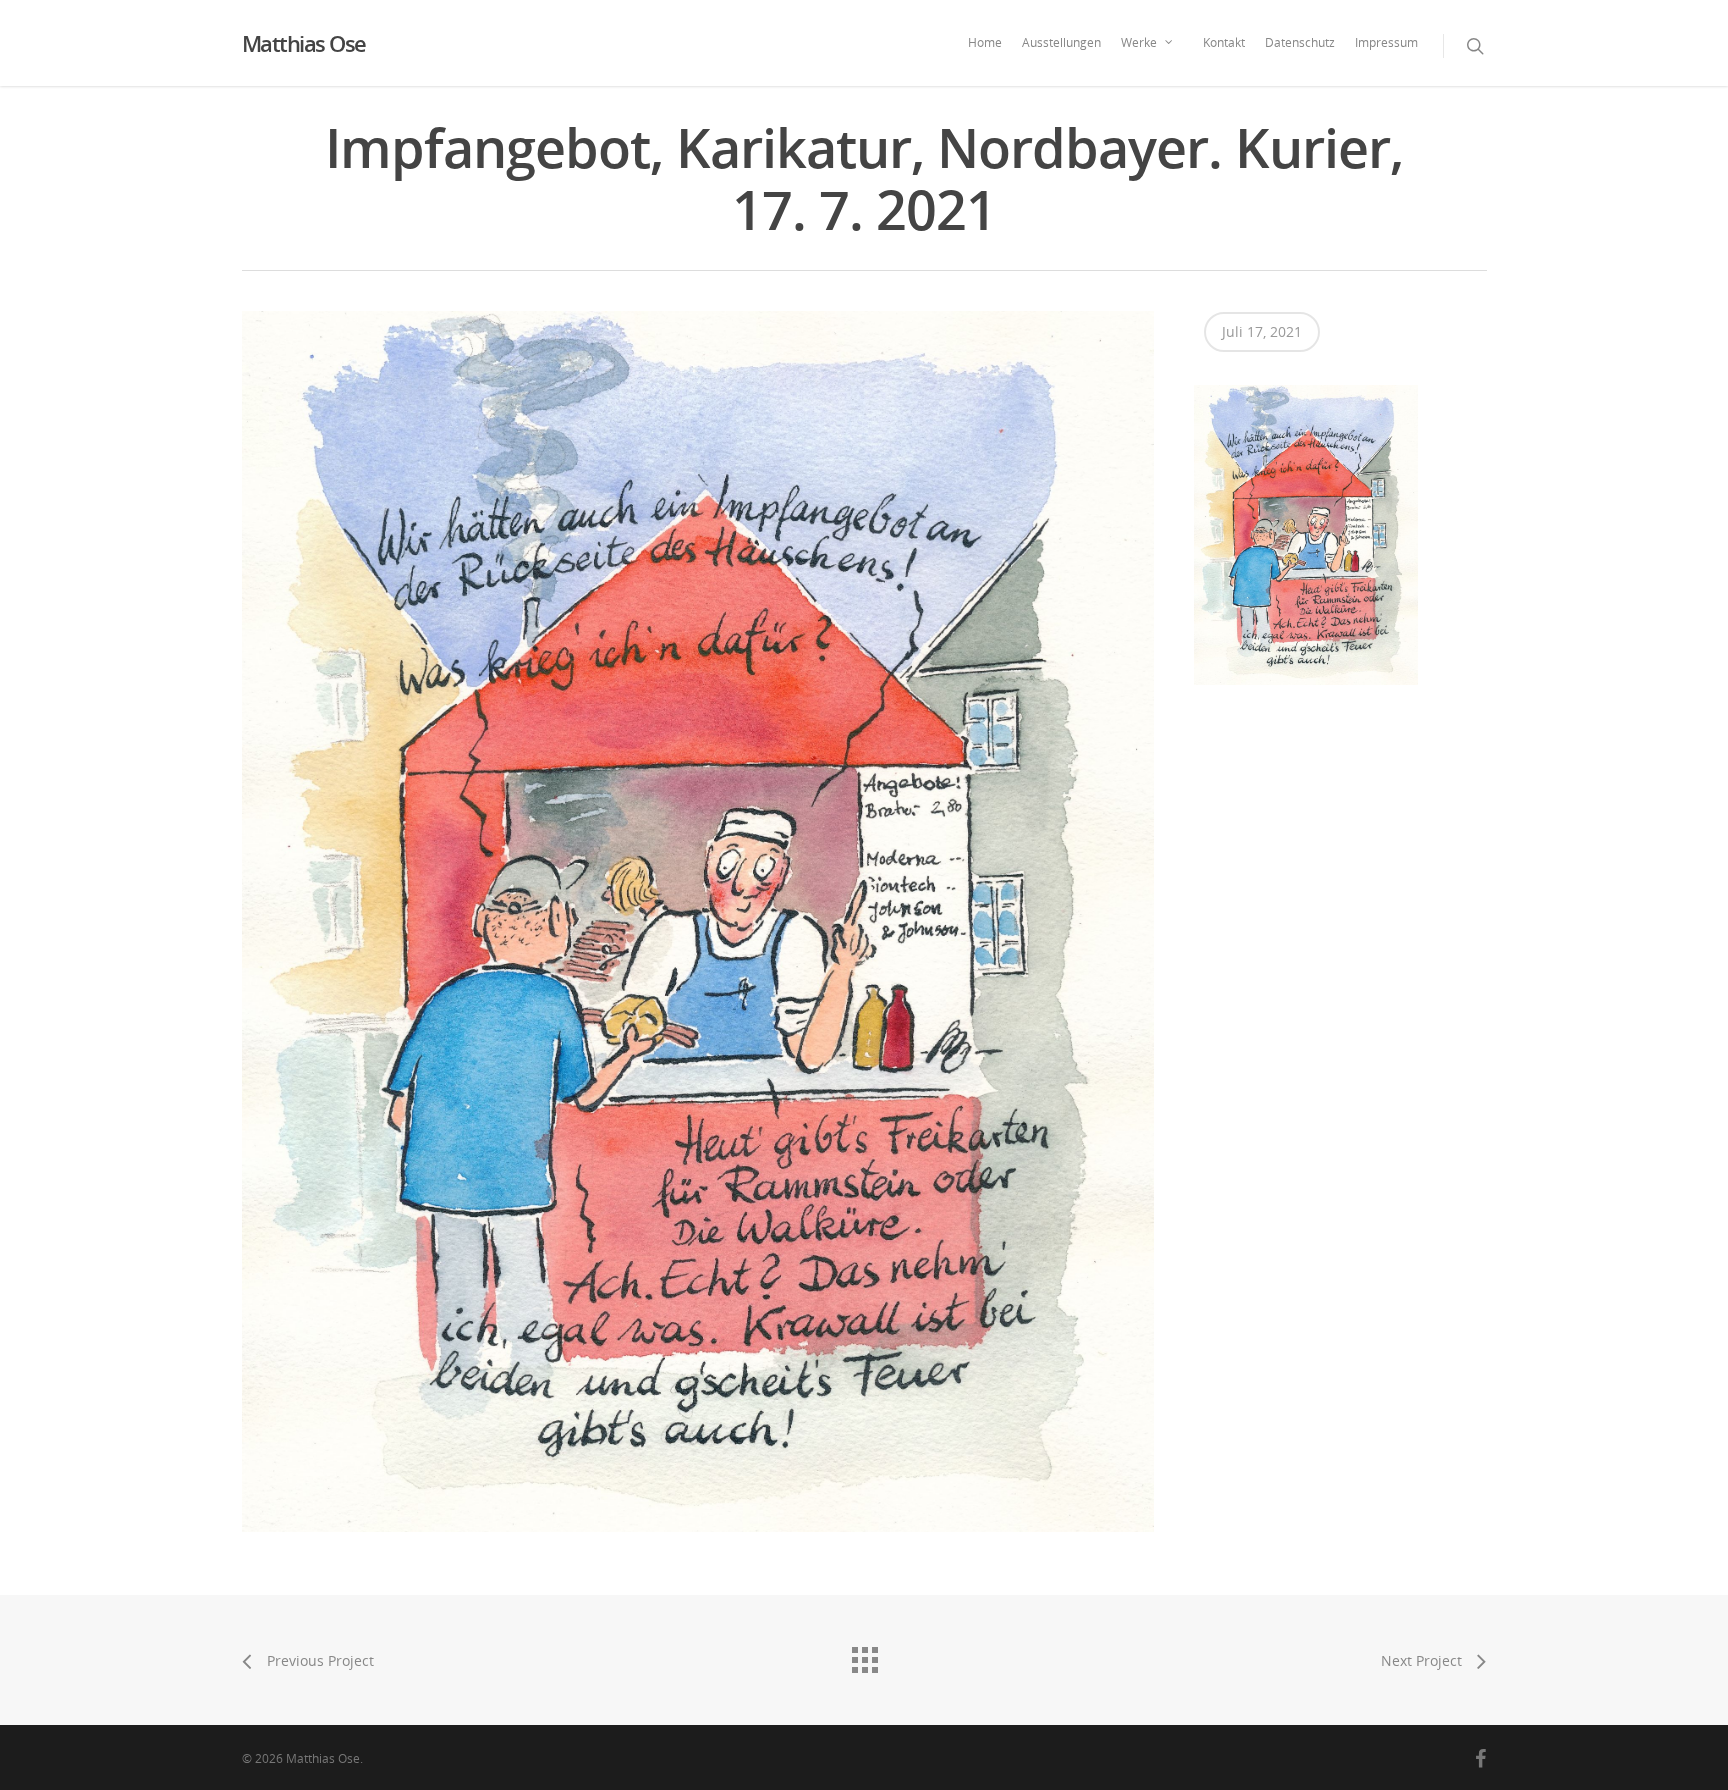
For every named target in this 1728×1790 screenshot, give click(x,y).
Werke (1139, 42)
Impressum (1386, 42)
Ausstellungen (1061, 42)
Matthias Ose (304, 43)
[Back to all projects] (864, 1655)
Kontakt (1224, 42)
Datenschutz (1300, 42)
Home (985, 42)
